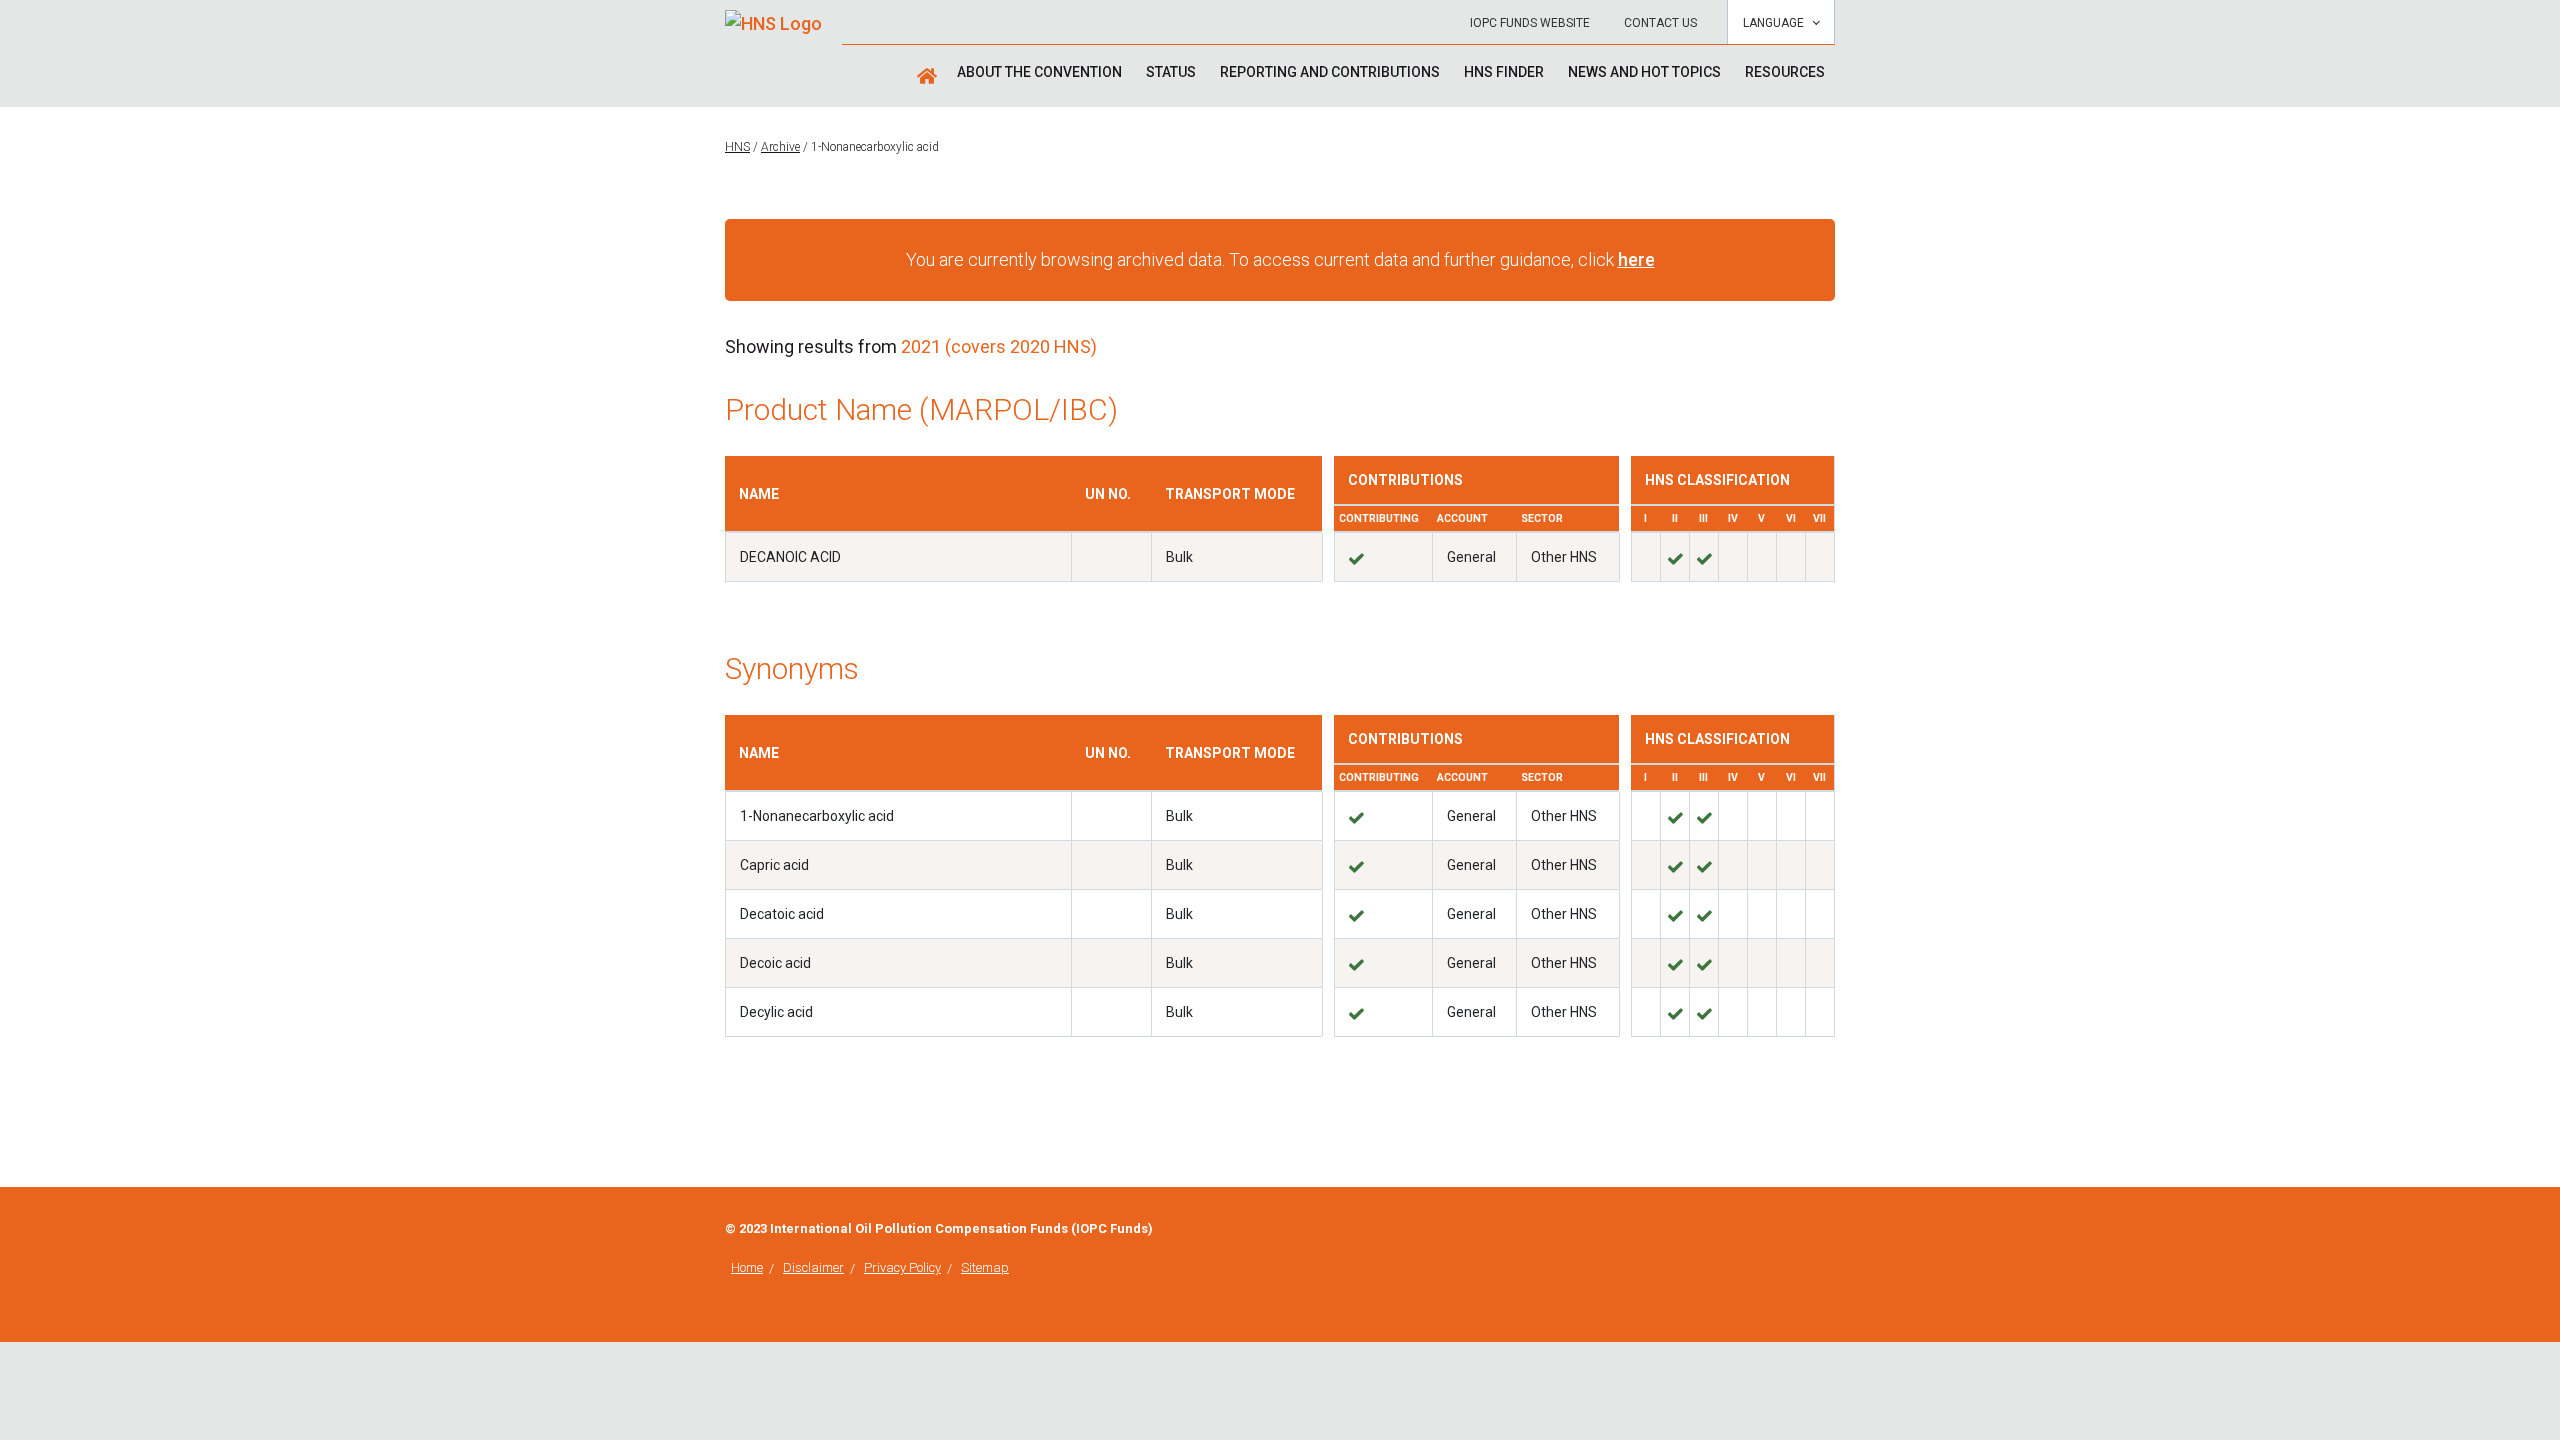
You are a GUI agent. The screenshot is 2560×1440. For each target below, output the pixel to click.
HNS (737, 147)
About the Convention (1039, 72)
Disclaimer (813, 1267)
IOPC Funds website (1530, 23)
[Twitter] (1829, 1230)
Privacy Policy (902, 1267)
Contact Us (1660, 23)
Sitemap (985, 1267)
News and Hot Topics (1644, 72)
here (1636, 259)
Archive (780, 147)
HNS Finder (1504, 72)
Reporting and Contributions (1330, 72)
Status (1171, 72)
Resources (1785, 72)
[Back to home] (773, 16)
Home (747, 1267)
